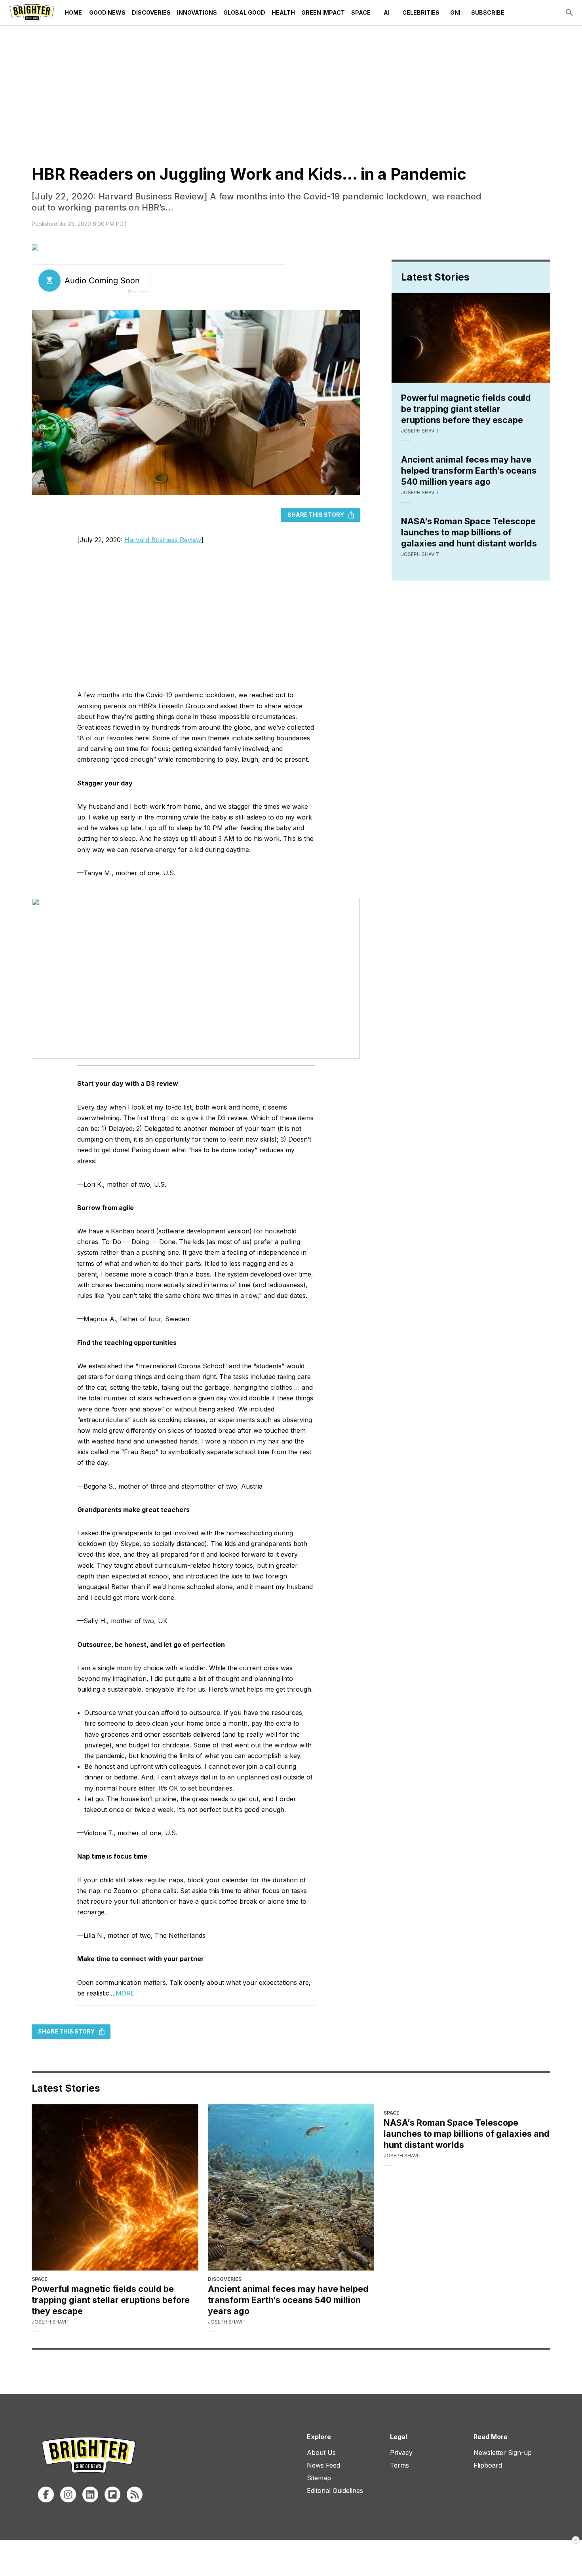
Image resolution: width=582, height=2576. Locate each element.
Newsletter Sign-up (503, 2453)
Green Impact (323, 12)
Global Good (244, 12)
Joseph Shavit (420, 431)
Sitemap (319, 2478)
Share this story (316, 515)
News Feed (323, 2465)
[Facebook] (46, 2494)
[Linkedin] (90, 2494)
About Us (321, 2453)
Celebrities (421, 12)
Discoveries (151, 12)
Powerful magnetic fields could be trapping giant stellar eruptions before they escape (466, 409)
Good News (107, 12)
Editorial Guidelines (335, 2491)
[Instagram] (68, 2494)
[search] (569, 13)
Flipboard (488, 2465)
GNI (455, 12)
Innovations (197, 12)
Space (361, 12)
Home (73, 12)
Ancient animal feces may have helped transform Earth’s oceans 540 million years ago (469, 470)
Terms (399, 2465)
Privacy (401, 2453)
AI (387, 12)
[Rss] (135, 2494)
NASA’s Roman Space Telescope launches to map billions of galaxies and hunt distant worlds (469, 532)
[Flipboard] (112, 2494)
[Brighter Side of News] (32, 13)
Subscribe (488, 12)
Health (283, 12)
